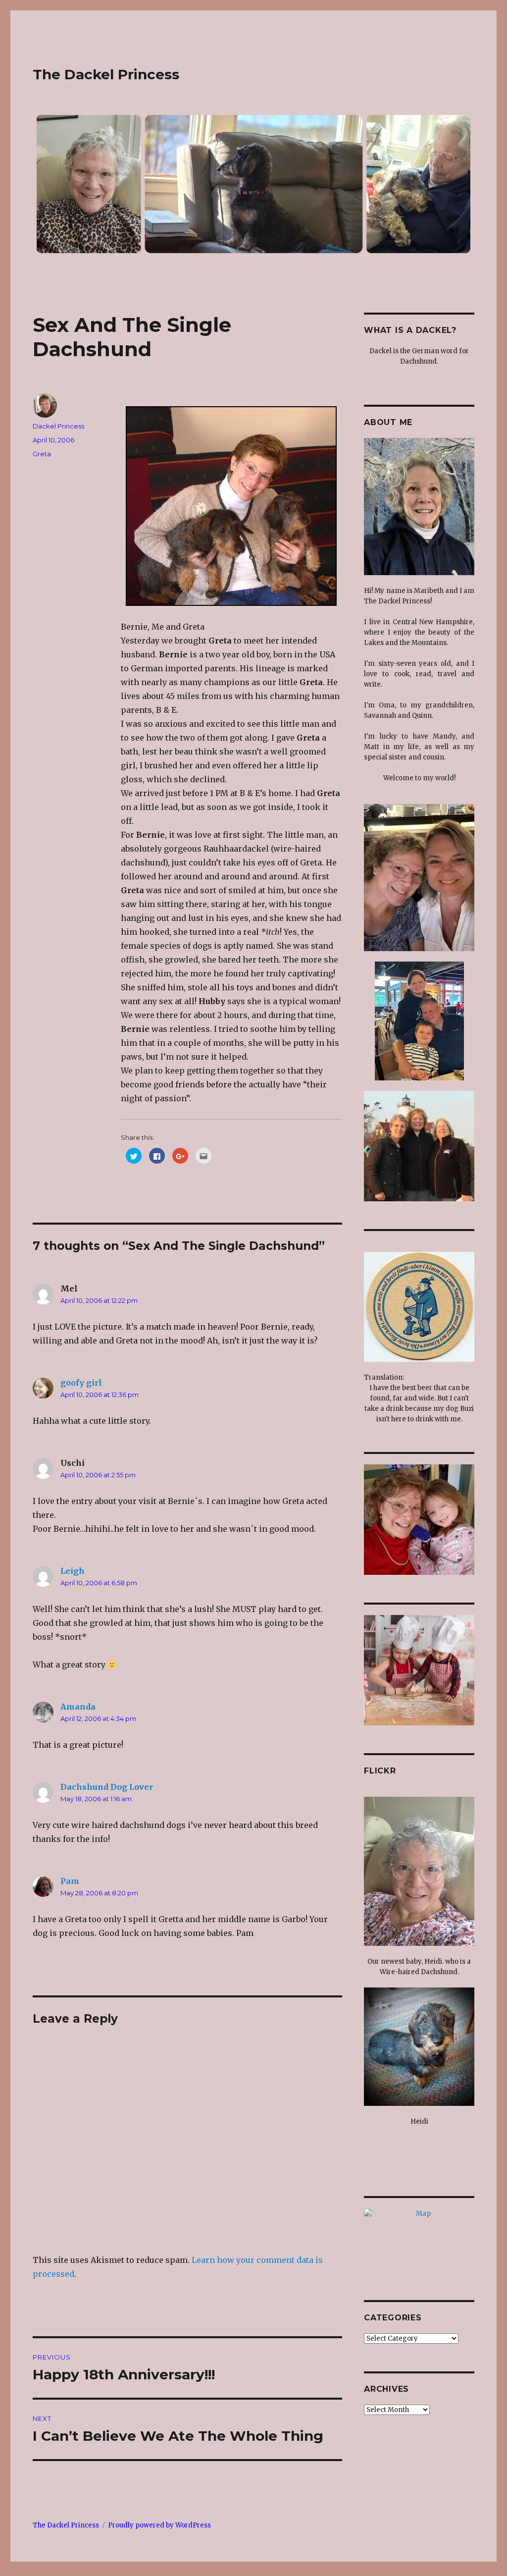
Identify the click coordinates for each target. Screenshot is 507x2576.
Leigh (73, 1569)
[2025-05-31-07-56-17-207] (419, 1871)
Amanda (78, 1705)
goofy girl (81, 1381)
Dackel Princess (58, 426)
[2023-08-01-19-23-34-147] (419, 878)
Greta (42, 454)
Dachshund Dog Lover (107, 1785)
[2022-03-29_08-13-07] (419, 2047)
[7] (419, 1520)
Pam (70, 1879)
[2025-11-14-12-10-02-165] (419, 507)
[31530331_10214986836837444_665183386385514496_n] (419, 1146)
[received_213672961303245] (419, 1021)
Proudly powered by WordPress (159, 2523)
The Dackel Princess (106, 74)
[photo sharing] (231, 505)
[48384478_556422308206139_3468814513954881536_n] (419, 1670)
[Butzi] (419, 1307)
